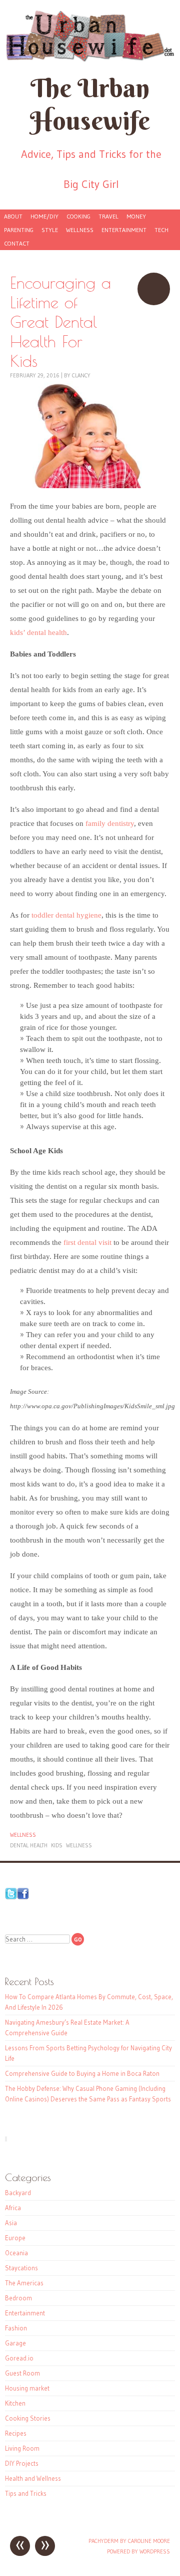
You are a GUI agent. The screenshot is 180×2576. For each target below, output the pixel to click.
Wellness (80, 230)
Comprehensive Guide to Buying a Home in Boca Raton (82, 2073)
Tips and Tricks (26, 2493)
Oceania (16, 2253)
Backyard (18, 2193)
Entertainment (124, 230)
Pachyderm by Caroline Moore (129, 2541)
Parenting (19, 230)
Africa (13, 2208)
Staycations (21, 2268)
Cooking (78, 216)
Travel (108, 216)
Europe (15, 2238)
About (13, 216)
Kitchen (15, 2403)
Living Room (22, 2448)
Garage (15, 2343)
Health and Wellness (33, 2478)
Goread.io (19, 2358)
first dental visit (87, 1242)
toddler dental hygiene (66, 915)
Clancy (81, 375)
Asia (11, 2223)
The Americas (24, 2283)
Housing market (27, 2388)
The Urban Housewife (90, 104)
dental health (29, 1845)
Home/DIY (44, 216)
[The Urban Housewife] (90, 36)
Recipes (16, 2433)
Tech (161, 230)
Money (136, 216)
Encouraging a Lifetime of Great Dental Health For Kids (154, 289)
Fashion (16, 2328)
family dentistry (110, 823)
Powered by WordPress (138, 2551)
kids (57, 1845)
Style (50, 230)
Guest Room (22, 2373)
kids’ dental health (38, 632)
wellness (79, 1845)
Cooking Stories (28, 2418)
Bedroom (18, 2298)
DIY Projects (22, 2463)
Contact (17, 243)
